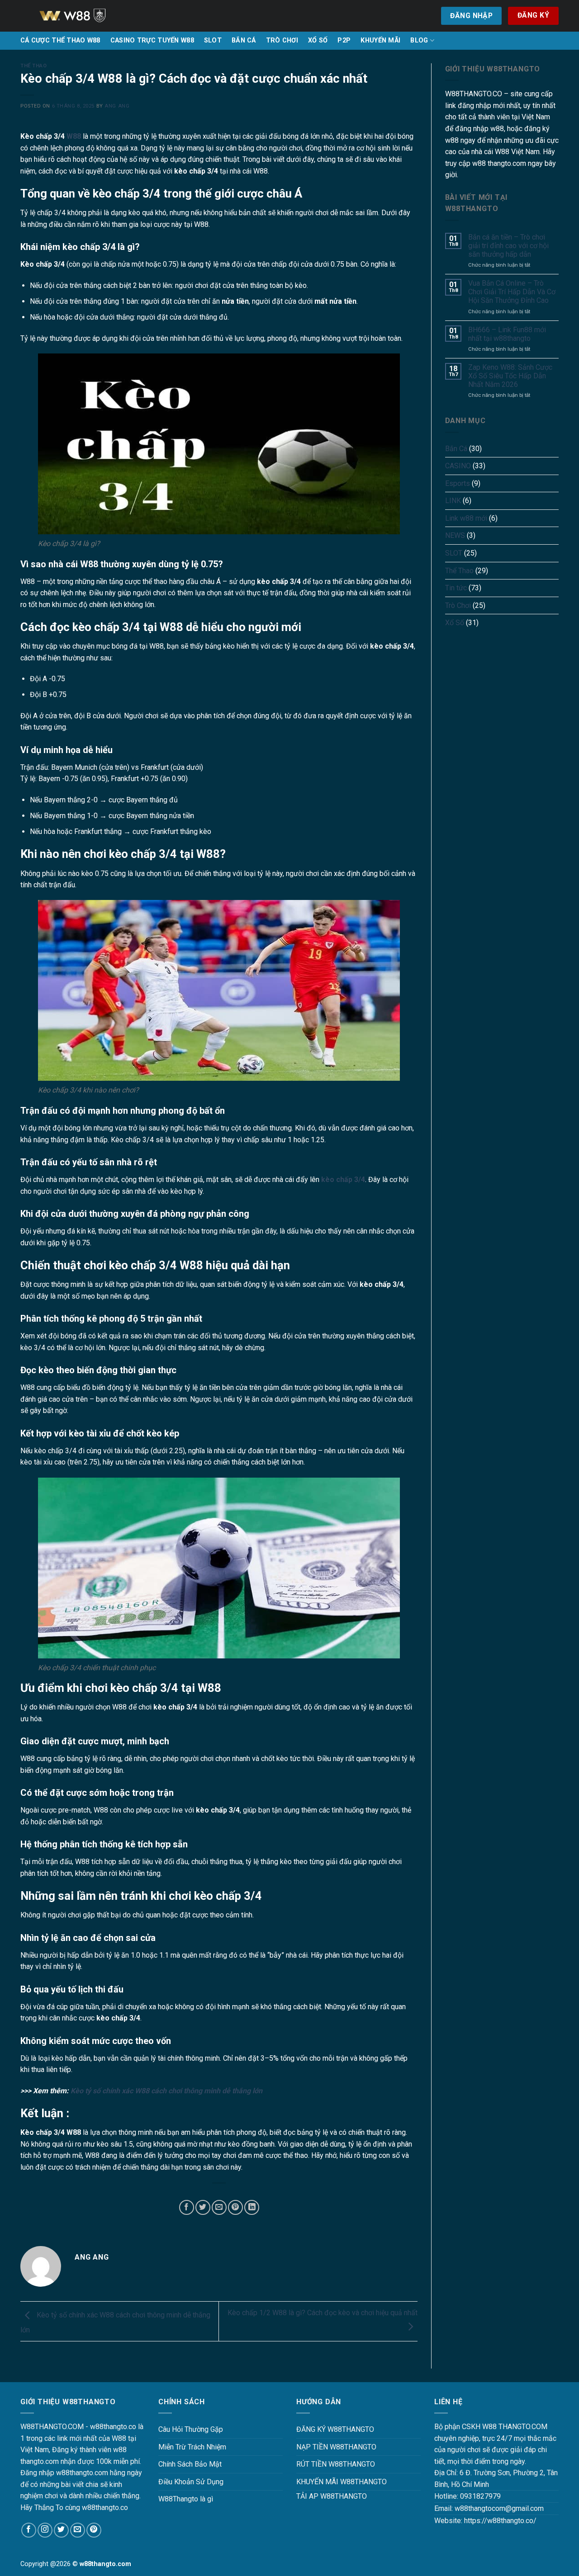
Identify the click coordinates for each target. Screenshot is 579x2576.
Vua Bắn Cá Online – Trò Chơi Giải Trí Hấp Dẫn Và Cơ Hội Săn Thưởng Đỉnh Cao (512, 292)
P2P (344, 40)
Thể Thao (33, 66)
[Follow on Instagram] (45, 2530)
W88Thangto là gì (186, 2499)
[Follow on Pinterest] (94, 2530)
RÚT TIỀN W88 (320, 2464)
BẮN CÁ (244, 40)
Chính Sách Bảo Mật (190, 2464)
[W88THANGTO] (84, 16)
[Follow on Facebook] (29, 2530)
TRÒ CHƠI (282, 40)
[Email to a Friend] (219, 2207)
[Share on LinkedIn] (252, 2207)
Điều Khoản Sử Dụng (191, 2482)
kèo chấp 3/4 (343, 1180)
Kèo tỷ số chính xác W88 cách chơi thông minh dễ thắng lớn (166, 2091)
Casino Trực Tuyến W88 (152, 40)
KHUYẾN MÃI (380, 40)
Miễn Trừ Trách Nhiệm (192, 2447)
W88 (74, 136)
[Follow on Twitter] (61, 2530)
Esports (458, 483)
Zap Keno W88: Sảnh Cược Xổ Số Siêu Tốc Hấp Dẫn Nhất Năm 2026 (510, 376)
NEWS (455, 535)
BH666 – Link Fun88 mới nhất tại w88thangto (507, 334)
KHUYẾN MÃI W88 (325, 2482)
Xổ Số (455, 623)
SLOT (213, 40)
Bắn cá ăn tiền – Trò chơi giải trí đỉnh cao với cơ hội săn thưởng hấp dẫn (508, 246)
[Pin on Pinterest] (235, 2207)
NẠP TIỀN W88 (320, 2447)
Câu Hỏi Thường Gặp (191, 2429)
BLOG (419, 40)
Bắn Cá (456, 449)
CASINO (458, 466)
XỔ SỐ (318, 40)
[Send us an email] (78, 2530)
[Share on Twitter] (203, 2207)
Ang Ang (117, 106)
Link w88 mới (466, 518)
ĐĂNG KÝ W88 (319, 2429)
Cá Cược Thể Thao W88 (60, 40)
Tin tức (456, 588)
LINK (453, 501)
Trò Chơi (458, 605)
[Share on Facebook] (187, 2207)
